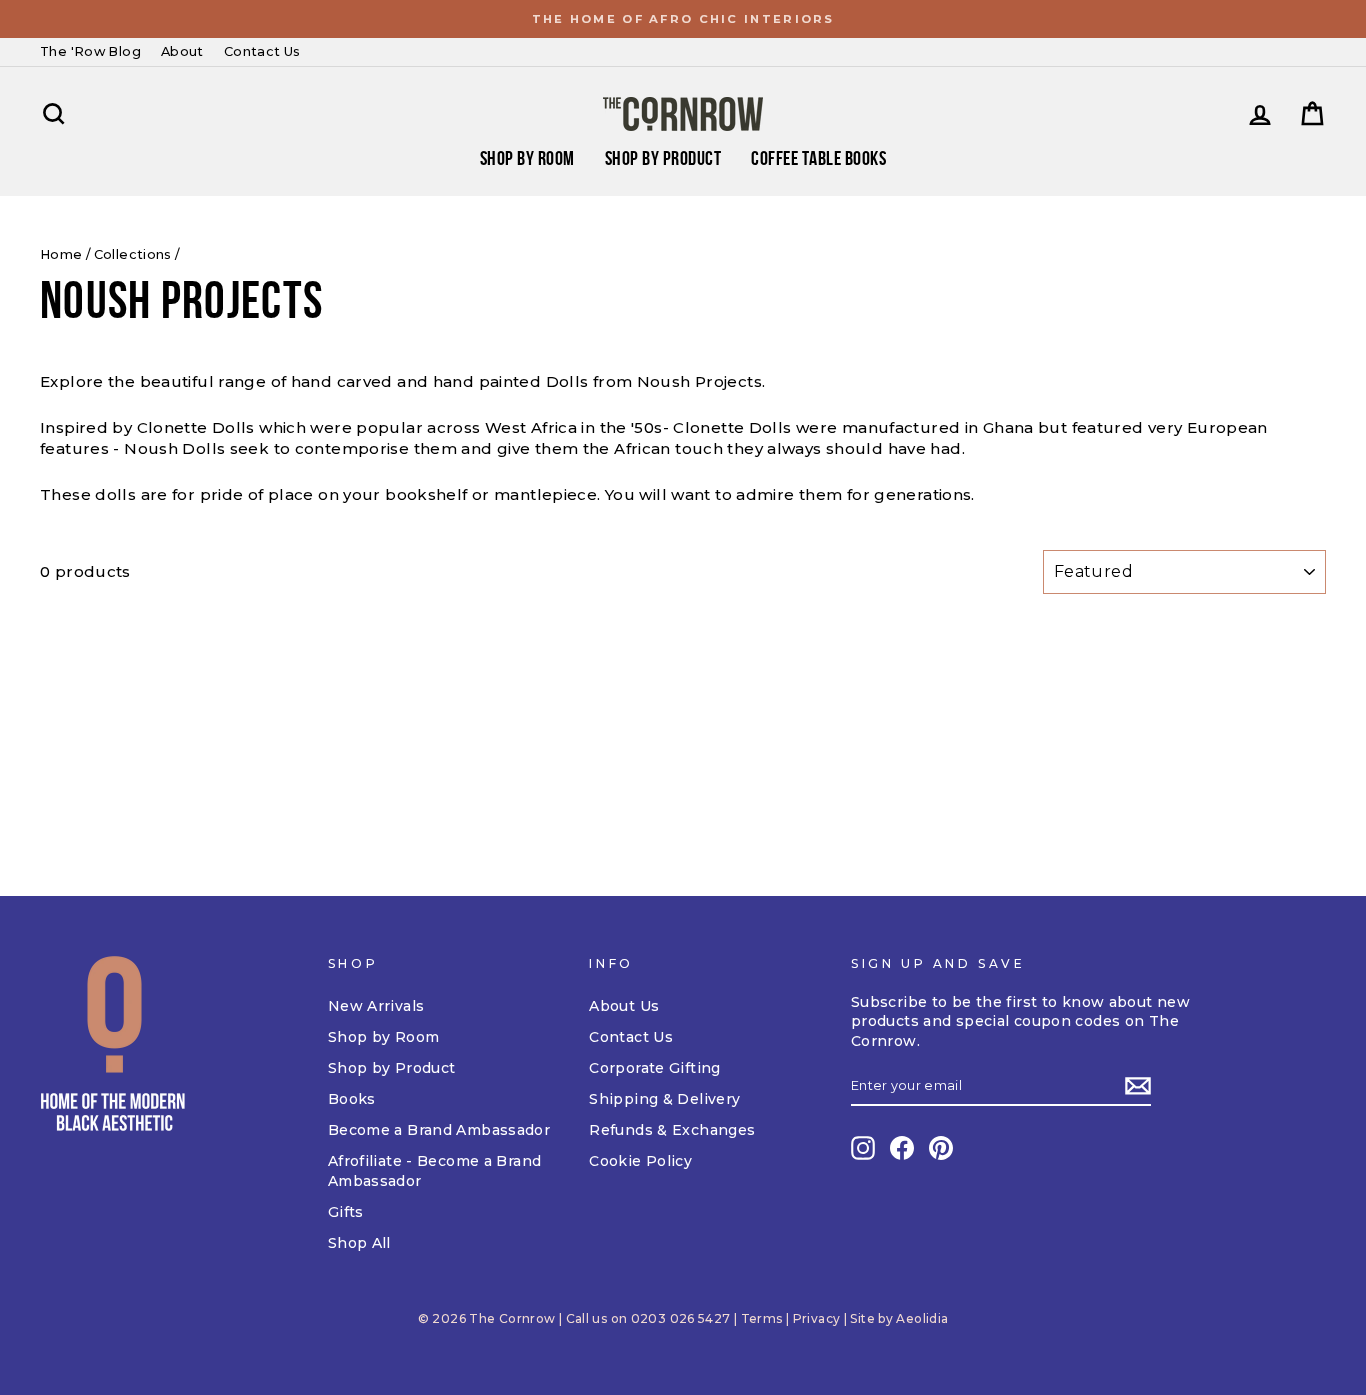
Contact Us (262, 51)
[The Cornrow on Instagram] (863, 1148)
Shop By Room (527, 158)
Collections (133, 254)
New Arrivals (376, 1006)
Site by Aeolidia (899, 1318)
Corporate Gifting (654, 1068)
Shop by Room (384, 1037)
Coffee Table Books (818, 158)
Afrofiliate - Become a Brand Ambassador (435, 1171)
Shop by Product (663, 158)
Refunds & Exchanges (672, 1130)
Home (61, 254)
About (182, 51)
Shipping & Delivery (664, 1099)
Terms (762, 1318)
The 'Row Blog (90, 51)
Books (352, 1099)
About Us (624, 1006)
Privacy (817, 1318)
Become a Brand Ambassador (439, 1130)
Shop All (359, 1243)
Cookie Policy (640, 1161)
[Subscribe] (1138, 1086)
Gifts (346, 1212)
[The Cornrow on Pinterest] (941, 1148)
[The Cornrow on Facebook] (902, 1148)
